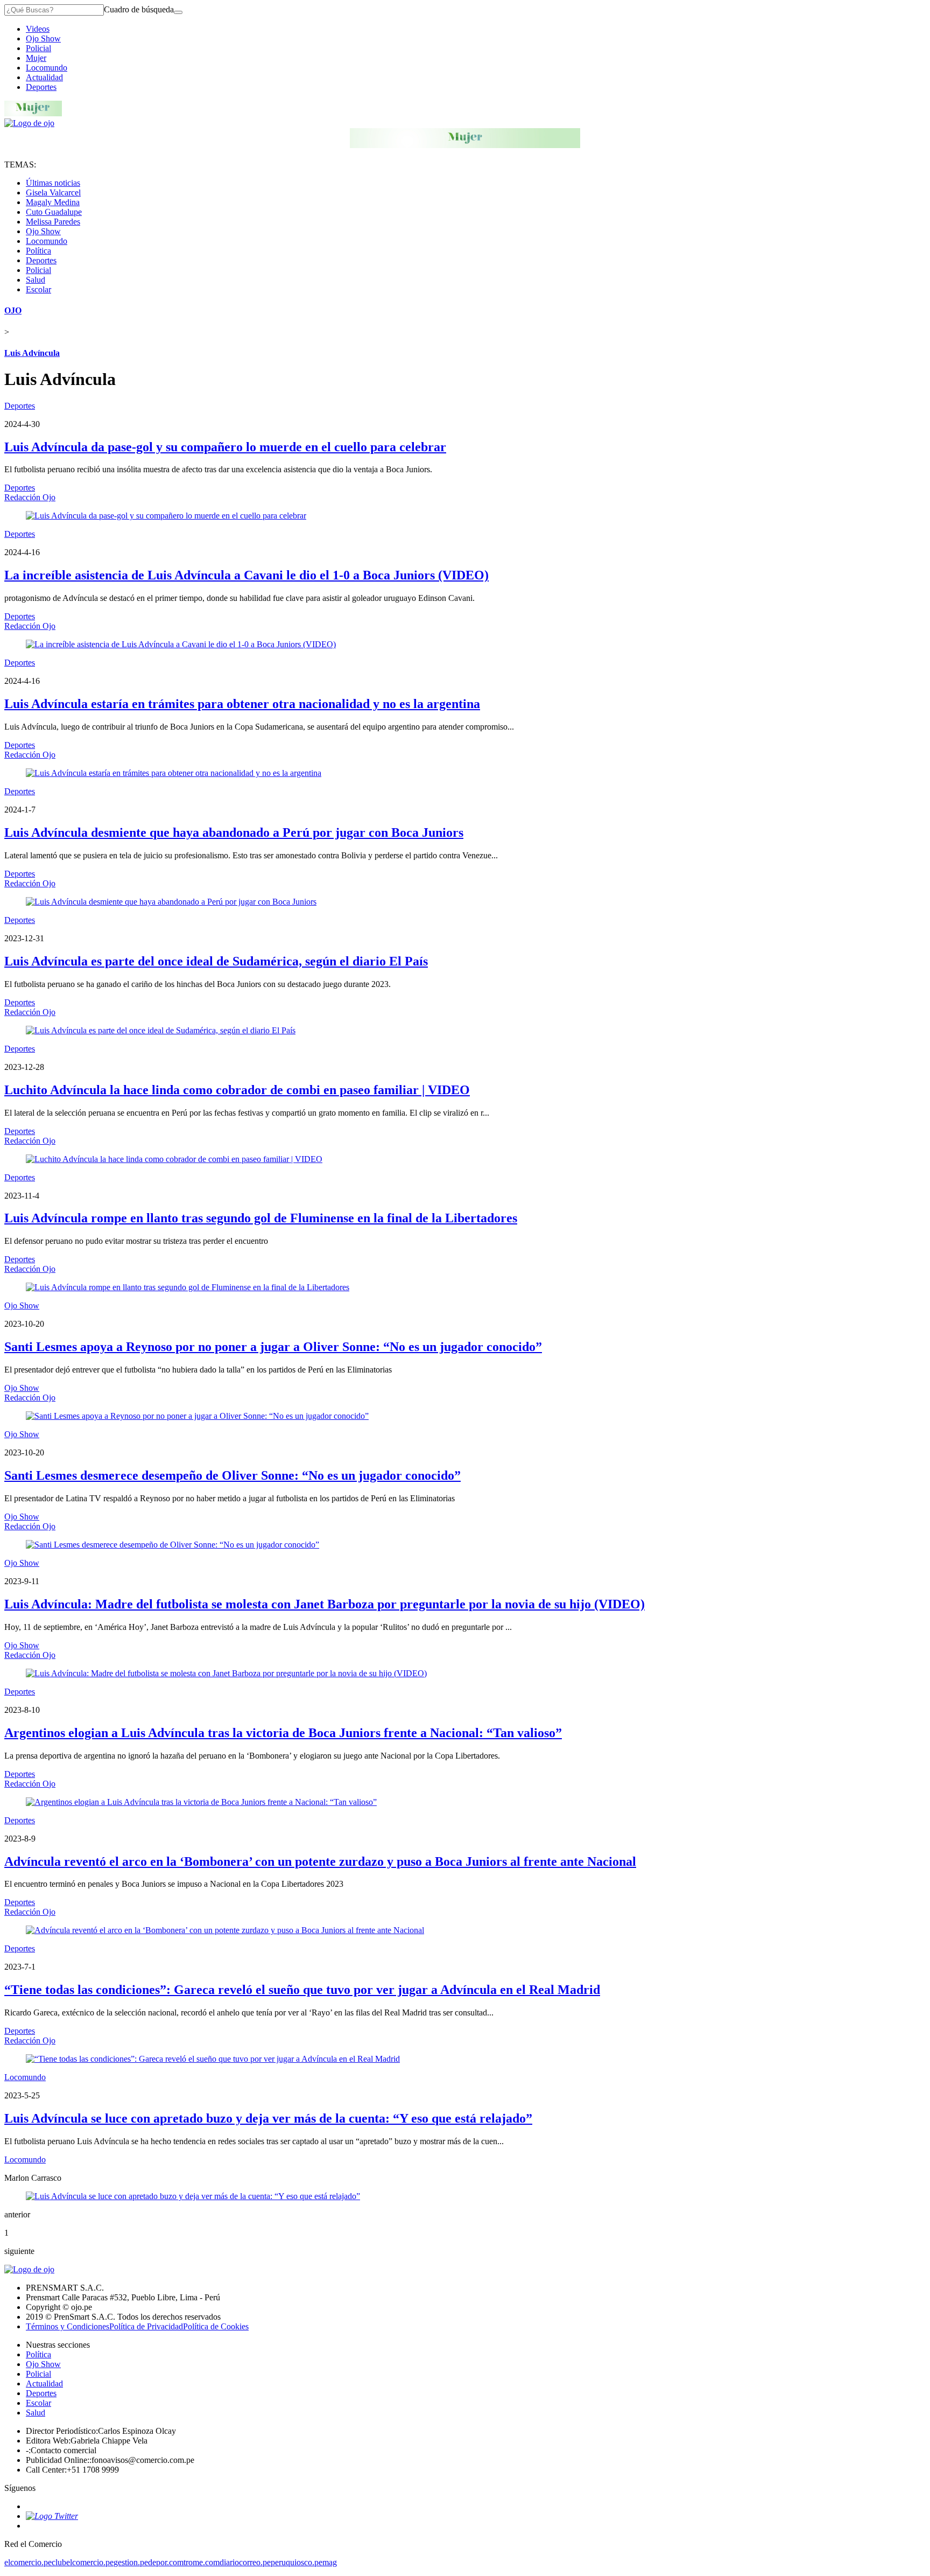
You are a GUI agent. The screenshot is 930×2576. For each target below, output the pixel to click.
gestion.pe (131, 2562)
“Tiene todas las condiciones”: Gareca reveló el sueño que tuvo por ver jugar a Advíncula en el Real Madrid (302, 1990)
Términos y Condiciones (68, 2326)
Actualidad (44, 77)
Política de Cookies (216, 2326)
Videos (38, 29)
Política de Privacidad (146, 2326)
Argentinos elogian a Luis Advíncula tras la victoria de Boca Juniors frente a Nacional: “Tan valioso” (283, 1733)
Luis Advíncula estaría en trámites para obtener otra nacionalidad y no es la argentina (242, 704)
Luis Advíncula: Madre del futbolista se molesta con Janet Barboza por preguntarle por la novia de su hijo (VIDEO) (325, 1604)
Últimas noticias (53, 183)
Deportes (41, 87)
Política (38, 251)
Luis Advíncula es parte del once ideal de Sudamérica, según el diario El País (216, 961)
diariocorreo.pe (245, 2562)
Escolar (38, 289)
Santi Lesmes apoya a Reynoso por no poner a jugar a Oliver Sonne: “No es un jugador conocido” (273, 1347)
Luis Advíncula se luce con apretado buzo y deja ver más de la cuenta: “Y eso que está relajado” (268, 2118)
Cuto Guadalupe (54, 212)
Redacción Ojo (30, 497)
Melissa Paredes (53, 222)
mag (330, 2562)
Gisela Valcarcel (53, 192)
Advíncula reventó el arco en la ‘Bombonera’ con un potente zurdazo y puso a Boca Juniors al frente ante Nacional (320, 1861)
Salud (36, 280)
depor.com (166, 2562)
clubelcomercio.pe (83, 2562)
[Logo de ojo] (29, 123)
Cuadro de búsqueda (139, 9)
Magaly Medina (53, 202)
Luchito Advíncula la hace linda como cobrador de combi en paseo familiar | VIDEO (237, 1090)
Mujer (36, 58)
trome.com (202, 2562)
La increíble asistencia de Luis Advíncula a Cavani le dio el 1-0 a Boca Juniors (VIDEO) (246, 575)
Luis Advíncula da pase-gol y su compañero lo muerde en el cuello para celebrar (225, 447)
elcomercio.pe (28, 2562)
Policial (38, 48)
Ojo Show (43, 38)
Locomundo (47, 68)
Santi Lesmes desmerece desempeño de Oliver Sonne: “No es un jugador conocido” (232, 1475)
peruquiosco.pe (297, 2562)
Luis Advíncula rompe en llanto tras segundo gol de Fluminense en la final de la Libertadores (261, 1218)
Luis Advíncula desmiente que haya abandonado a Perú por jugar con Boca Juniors (234, 832)
